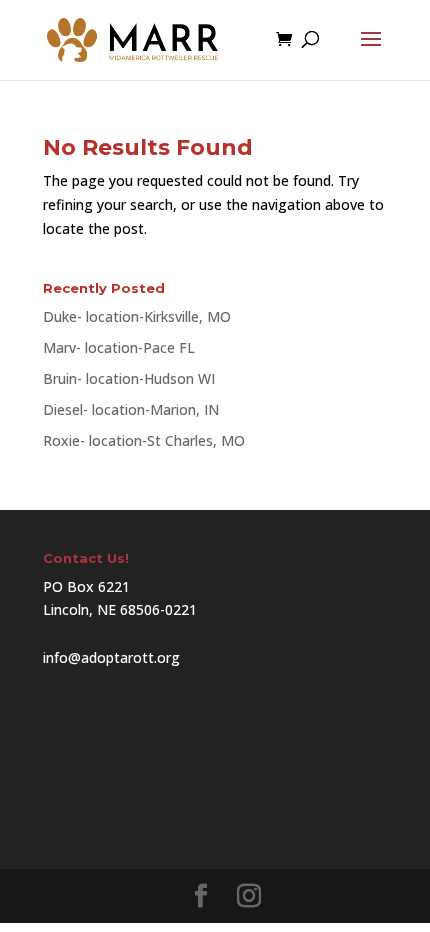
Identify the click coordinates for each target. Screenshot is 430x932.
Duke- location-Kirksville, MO (137, 316)
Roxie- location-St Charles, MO (144, 440)
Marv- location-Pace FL (119, 347)
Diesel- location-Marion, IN (131, 409)
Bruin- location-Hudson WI (129, 378)
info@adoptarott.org (111, 657)
